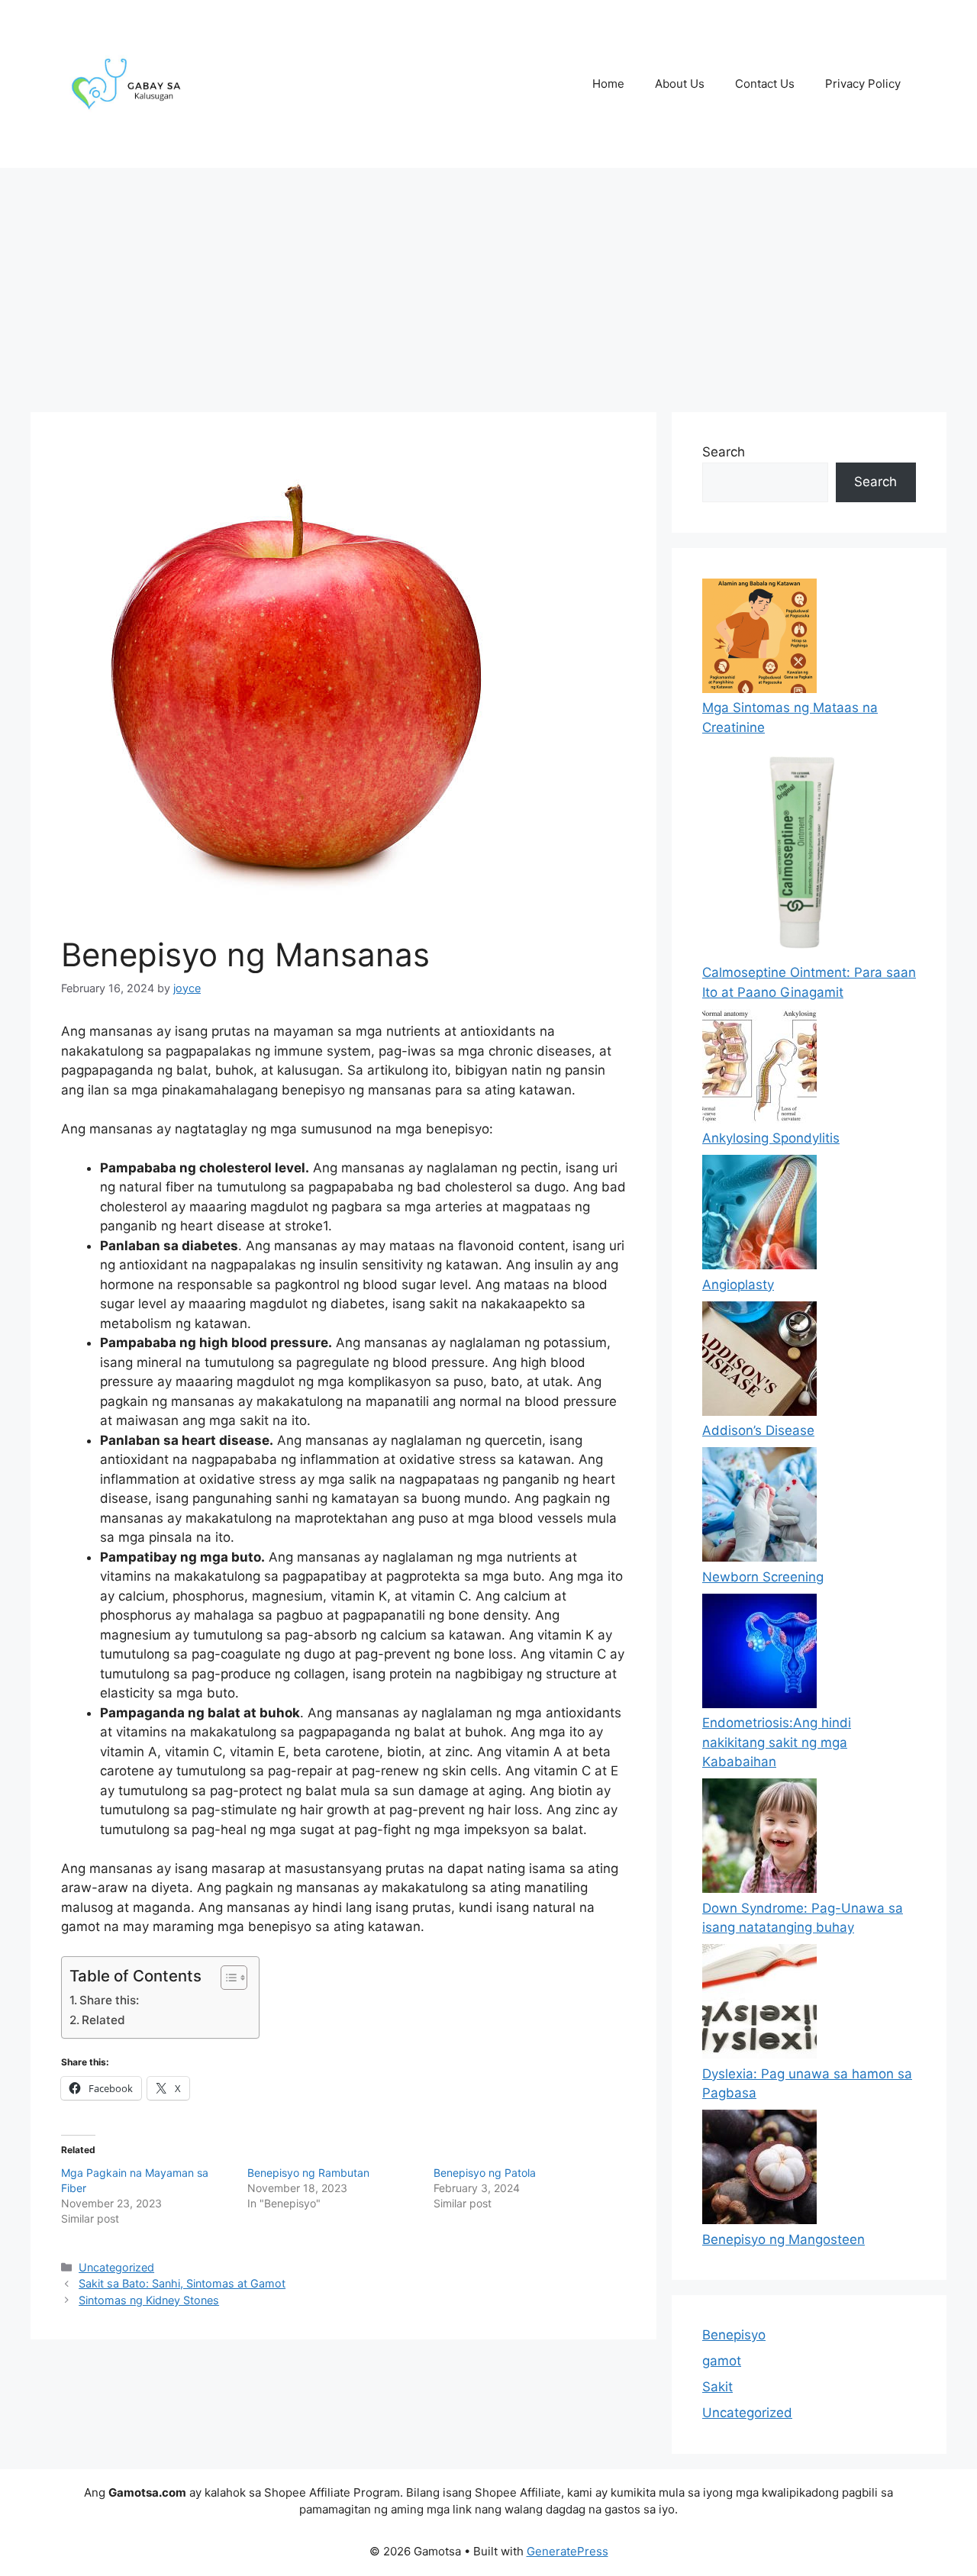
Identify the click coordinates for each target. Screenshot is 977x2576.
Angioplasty (738, 1285)
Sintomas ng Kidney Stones (149, 2300)
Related (103, 2020)
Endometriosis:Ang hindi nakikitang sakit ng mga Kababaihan (777, 1742)
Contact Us (765, 84)
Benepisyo (734, 2335)
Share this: (109, 2000)
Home (608, 84)
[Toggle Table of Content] (226, 1978)
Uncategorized (116, 2267)
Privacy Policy (863, 84)
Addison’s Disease (758, 1430)
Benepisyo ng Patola (485, 2173)
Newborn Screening (763, 1577)
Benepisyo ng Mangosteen (784, 2239)
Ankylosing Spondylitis (771, 1138)
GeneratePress (567, 2551)
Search (724, 452)
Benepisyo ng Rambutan (308, 2173)
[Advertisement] (488, 282)
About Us (680, 84)
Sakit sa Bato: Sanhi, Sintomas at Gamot (182, 2283)
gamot (722, 2361)
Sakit (717, 2387)
